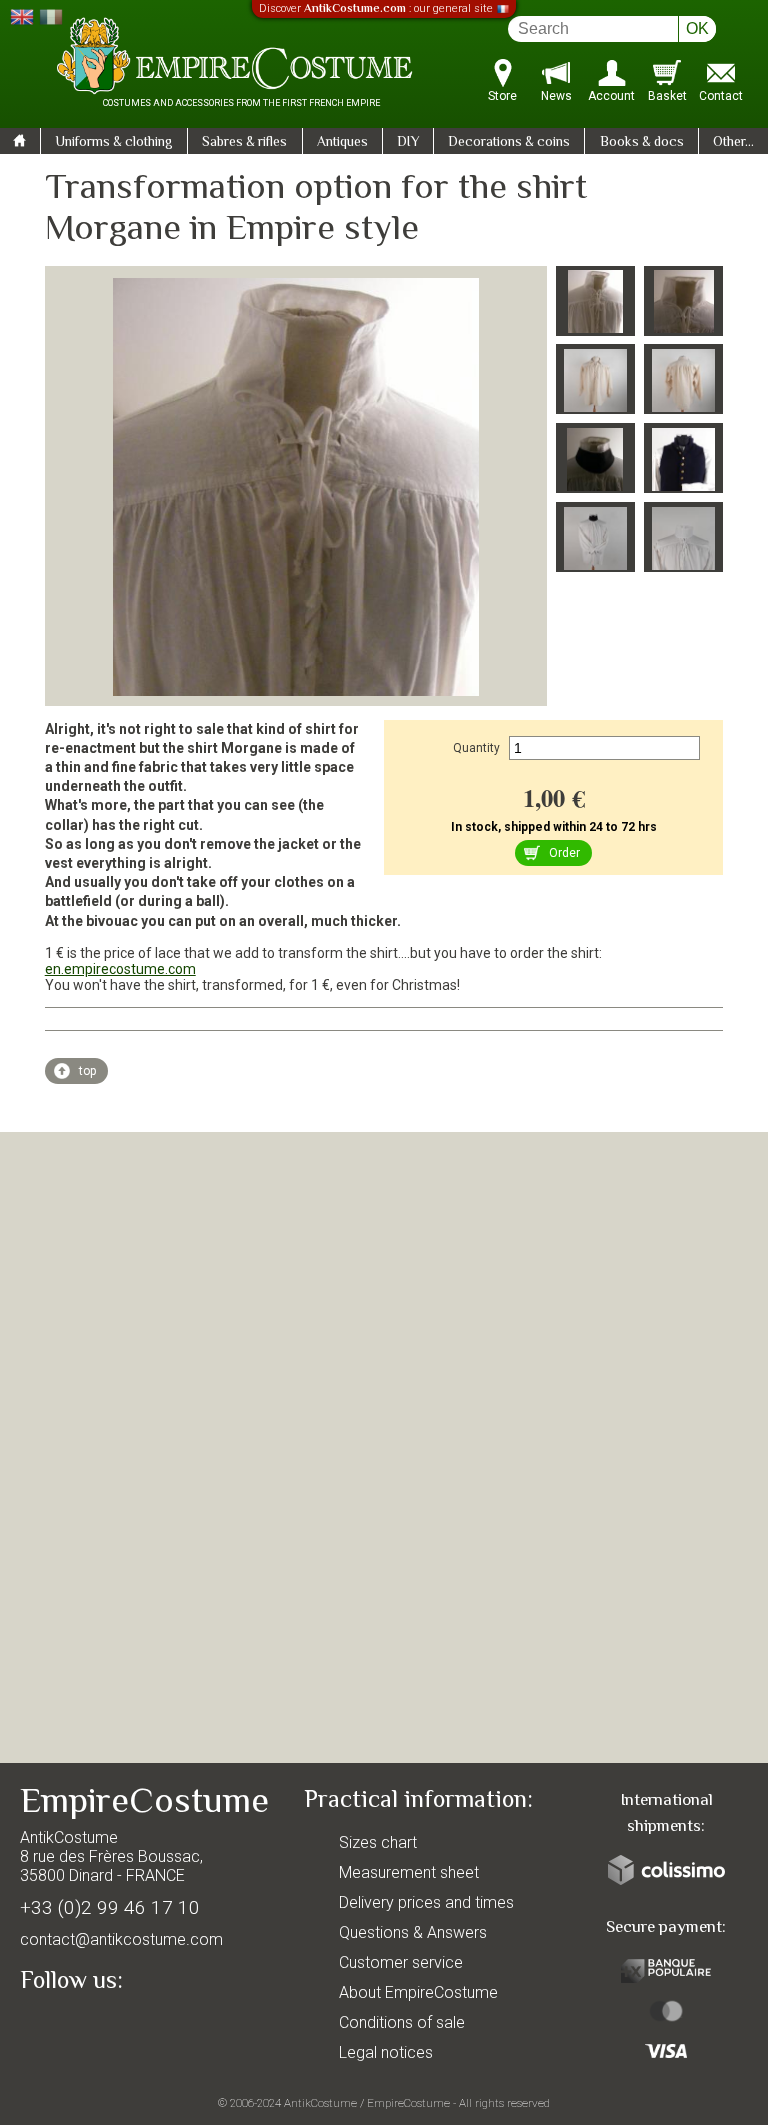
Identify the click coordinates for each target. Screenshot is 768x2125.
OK (697, 28)
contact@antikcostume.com (121, 1939)
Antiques (342, 143)
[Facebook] (70, 2027)
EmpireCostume (408, 2103)
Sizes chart (378, 1842)
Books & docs (642, 143)
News (556, 96)
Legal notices (386, 2052)
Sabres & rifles (244, 143)
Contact (721, 96)
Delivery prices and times (426, 1902)
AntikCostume (320, 2103)
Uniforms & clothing (114, 143)
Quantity (476, 748)
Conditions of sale (402, 2022)
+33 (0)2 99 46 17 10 (110, 1907)
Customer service (401, 1962)
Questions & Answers (413, 1932)
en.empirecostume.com (120, 969)
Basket (667, 96)
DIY (408, 143)
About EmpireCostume (418, 1992)
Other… (733, 143)
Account (611, 96)
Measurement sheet (409, 1872)
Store (502, 96)
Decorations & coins (509, 143)
